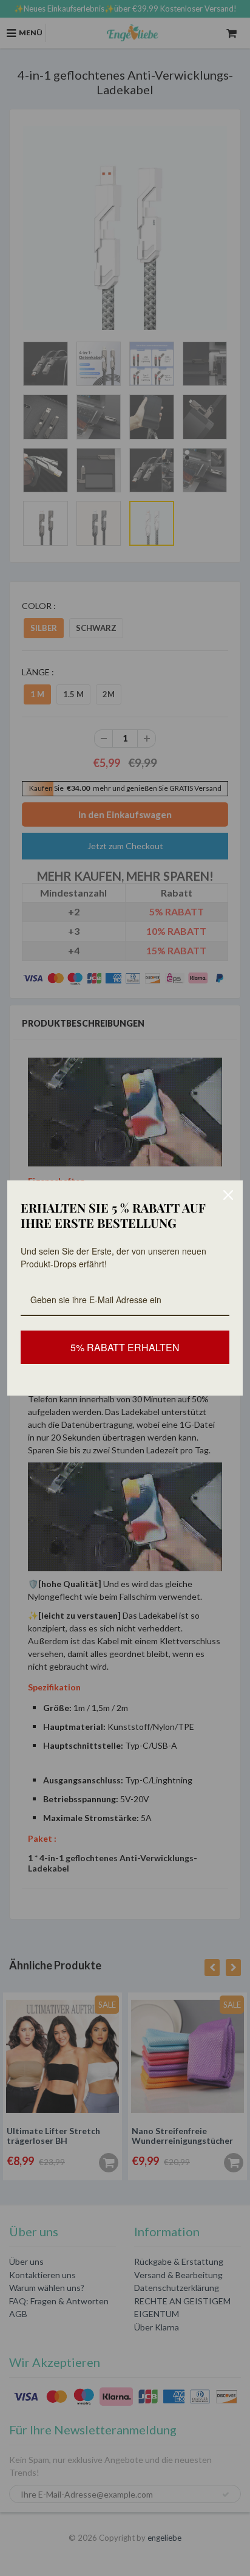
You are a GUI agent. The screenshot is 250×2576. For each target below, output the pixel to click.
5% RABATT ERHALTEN (125, 1347)
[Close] (228, 1195)
